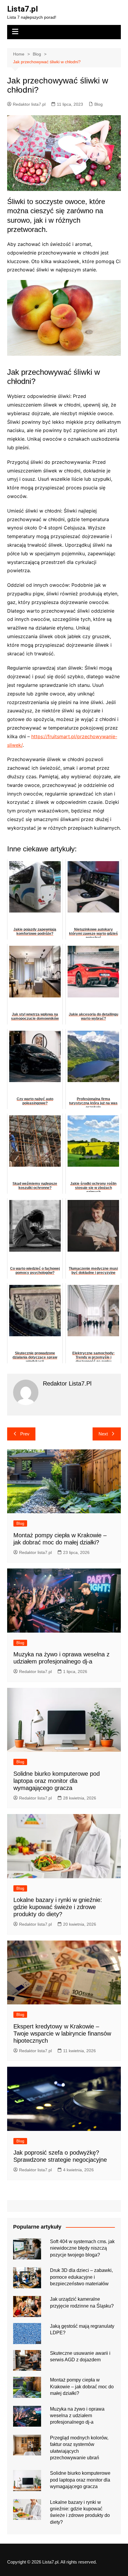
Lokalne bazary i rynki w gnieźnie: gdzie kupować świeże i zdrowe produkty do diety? (58, 1907)
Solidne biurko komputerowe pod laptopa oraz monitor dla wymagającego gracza (57, 1781)
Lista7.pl (22, 9)
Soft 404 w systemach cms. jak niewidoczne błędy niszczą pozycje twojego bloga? (82, 2248)
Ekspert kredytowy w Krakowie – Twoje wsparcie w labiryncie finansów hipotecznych (62, 2033)
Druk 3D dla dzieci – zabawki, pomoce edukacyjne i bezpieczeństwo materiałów (81, 2277)
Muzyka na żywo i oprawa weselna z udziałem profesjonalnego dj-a (77, 2416)
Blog (99, 104)
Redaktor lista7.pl (29, 104)
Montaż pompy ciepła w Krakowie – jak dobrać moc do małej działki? (82, 2387)
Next (103, 1434)
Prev (25, 1434)
